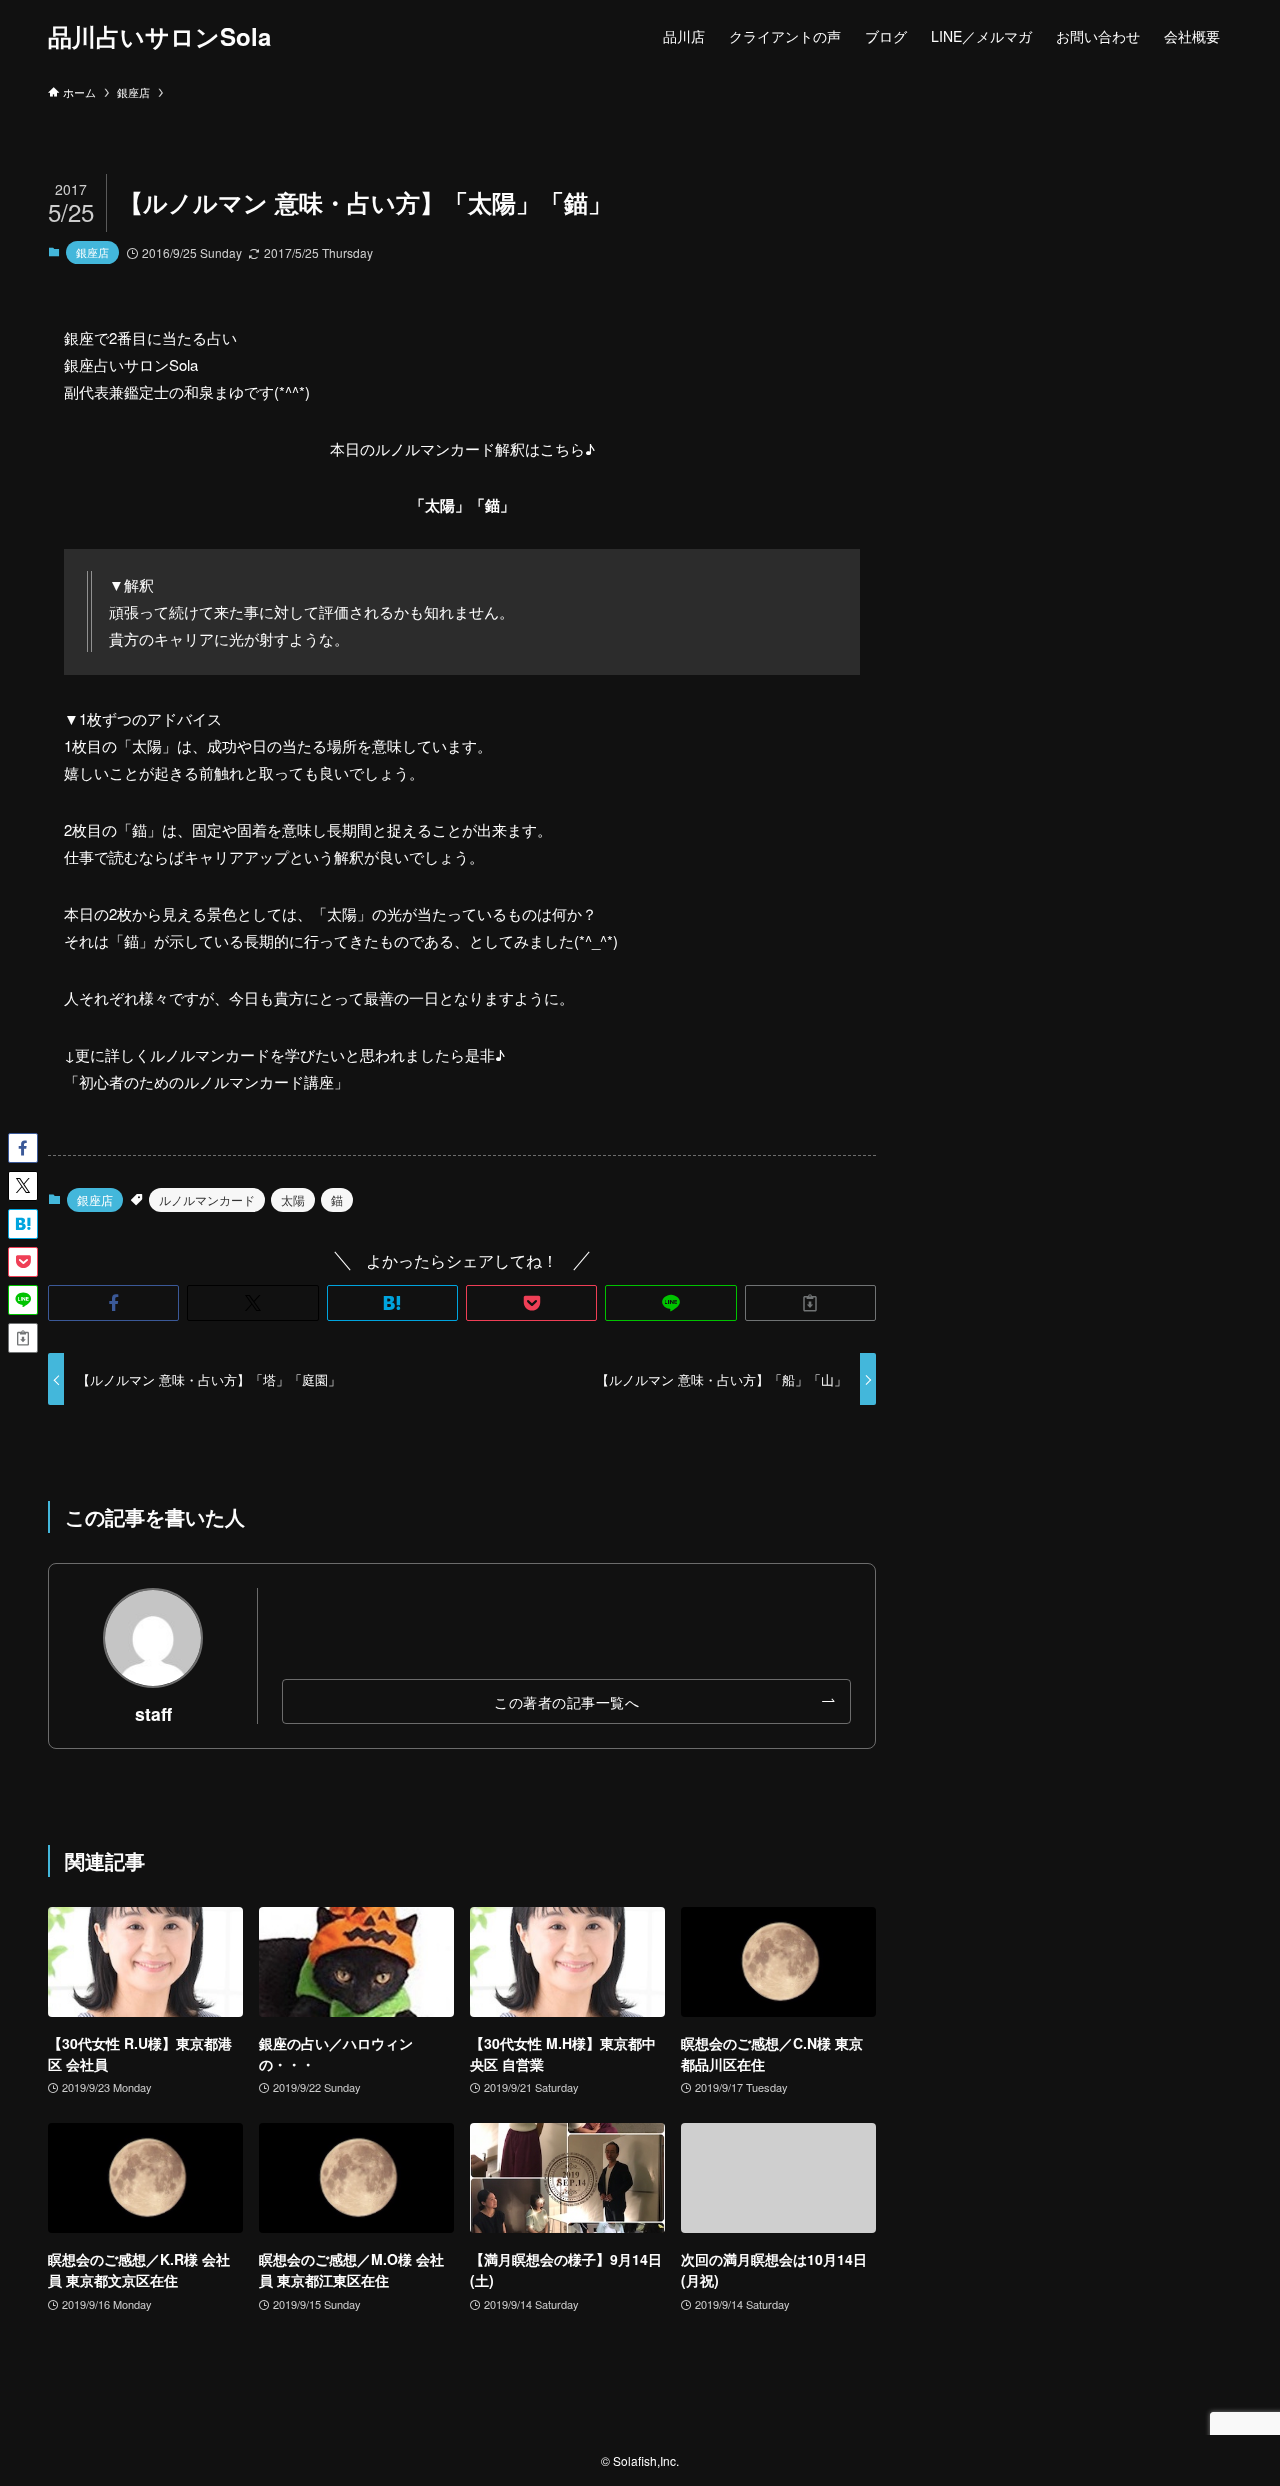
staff (153, 1713)
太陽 (293, 1199)
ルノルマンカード (207, 1199)
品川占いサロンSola (159, 36)
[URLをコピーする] (810, 1303)
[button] (113, 1303)
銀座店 (92, 252)
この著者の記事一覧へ (566, 1701)
